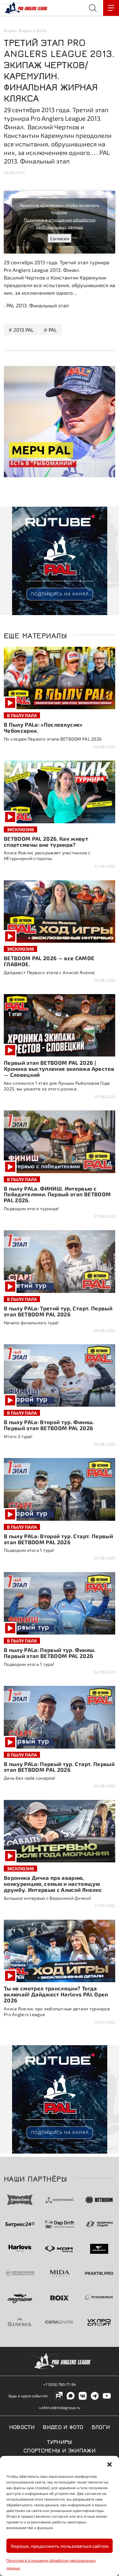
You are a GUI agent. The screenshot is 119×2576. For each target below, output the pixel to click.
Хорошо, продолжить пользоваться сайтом (60, 2546)
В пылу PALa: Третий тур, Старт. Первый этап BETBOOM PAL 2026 (58, 1311)
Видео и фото (33, 30)
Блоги (101, 2426)
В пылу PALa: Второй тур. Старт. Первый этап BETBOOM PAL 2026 (58, 1539)
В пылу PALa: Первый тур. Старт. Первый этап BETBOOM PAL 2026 (59, 1767)
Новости (22, 2426)
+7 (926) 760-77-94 (60, 2384)
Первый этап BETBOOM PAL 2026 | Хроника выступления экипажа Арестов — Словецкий (59, 1069)
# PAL (50, 330)
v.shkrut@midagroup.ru (60, 2407)
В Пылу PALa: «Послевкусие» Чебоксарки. (43, 727)
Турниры (60, 2441)
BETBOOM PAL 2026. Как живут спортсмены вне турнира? (46, 842)
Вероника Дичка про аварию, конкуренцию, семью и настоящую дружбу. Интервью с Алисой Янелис (53, 1884)
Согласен (60, 238)
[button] (109, 2464)
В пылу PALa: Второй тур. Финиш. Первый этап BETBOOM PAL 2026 (49, 1425)
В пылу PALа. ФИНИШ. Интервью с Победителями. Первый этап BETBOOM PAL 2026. (57, 1194)
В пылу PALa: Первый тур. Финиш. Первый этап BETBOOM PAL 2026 (50, 1653)
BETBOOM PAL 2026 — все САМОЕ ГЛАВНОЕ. (49, 961)
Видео (10, 30)
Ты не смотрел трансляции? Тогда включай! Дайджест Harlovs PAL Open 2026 (56, 1994)
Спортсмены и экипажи (60, 2450)
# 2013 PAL (21, 330)
